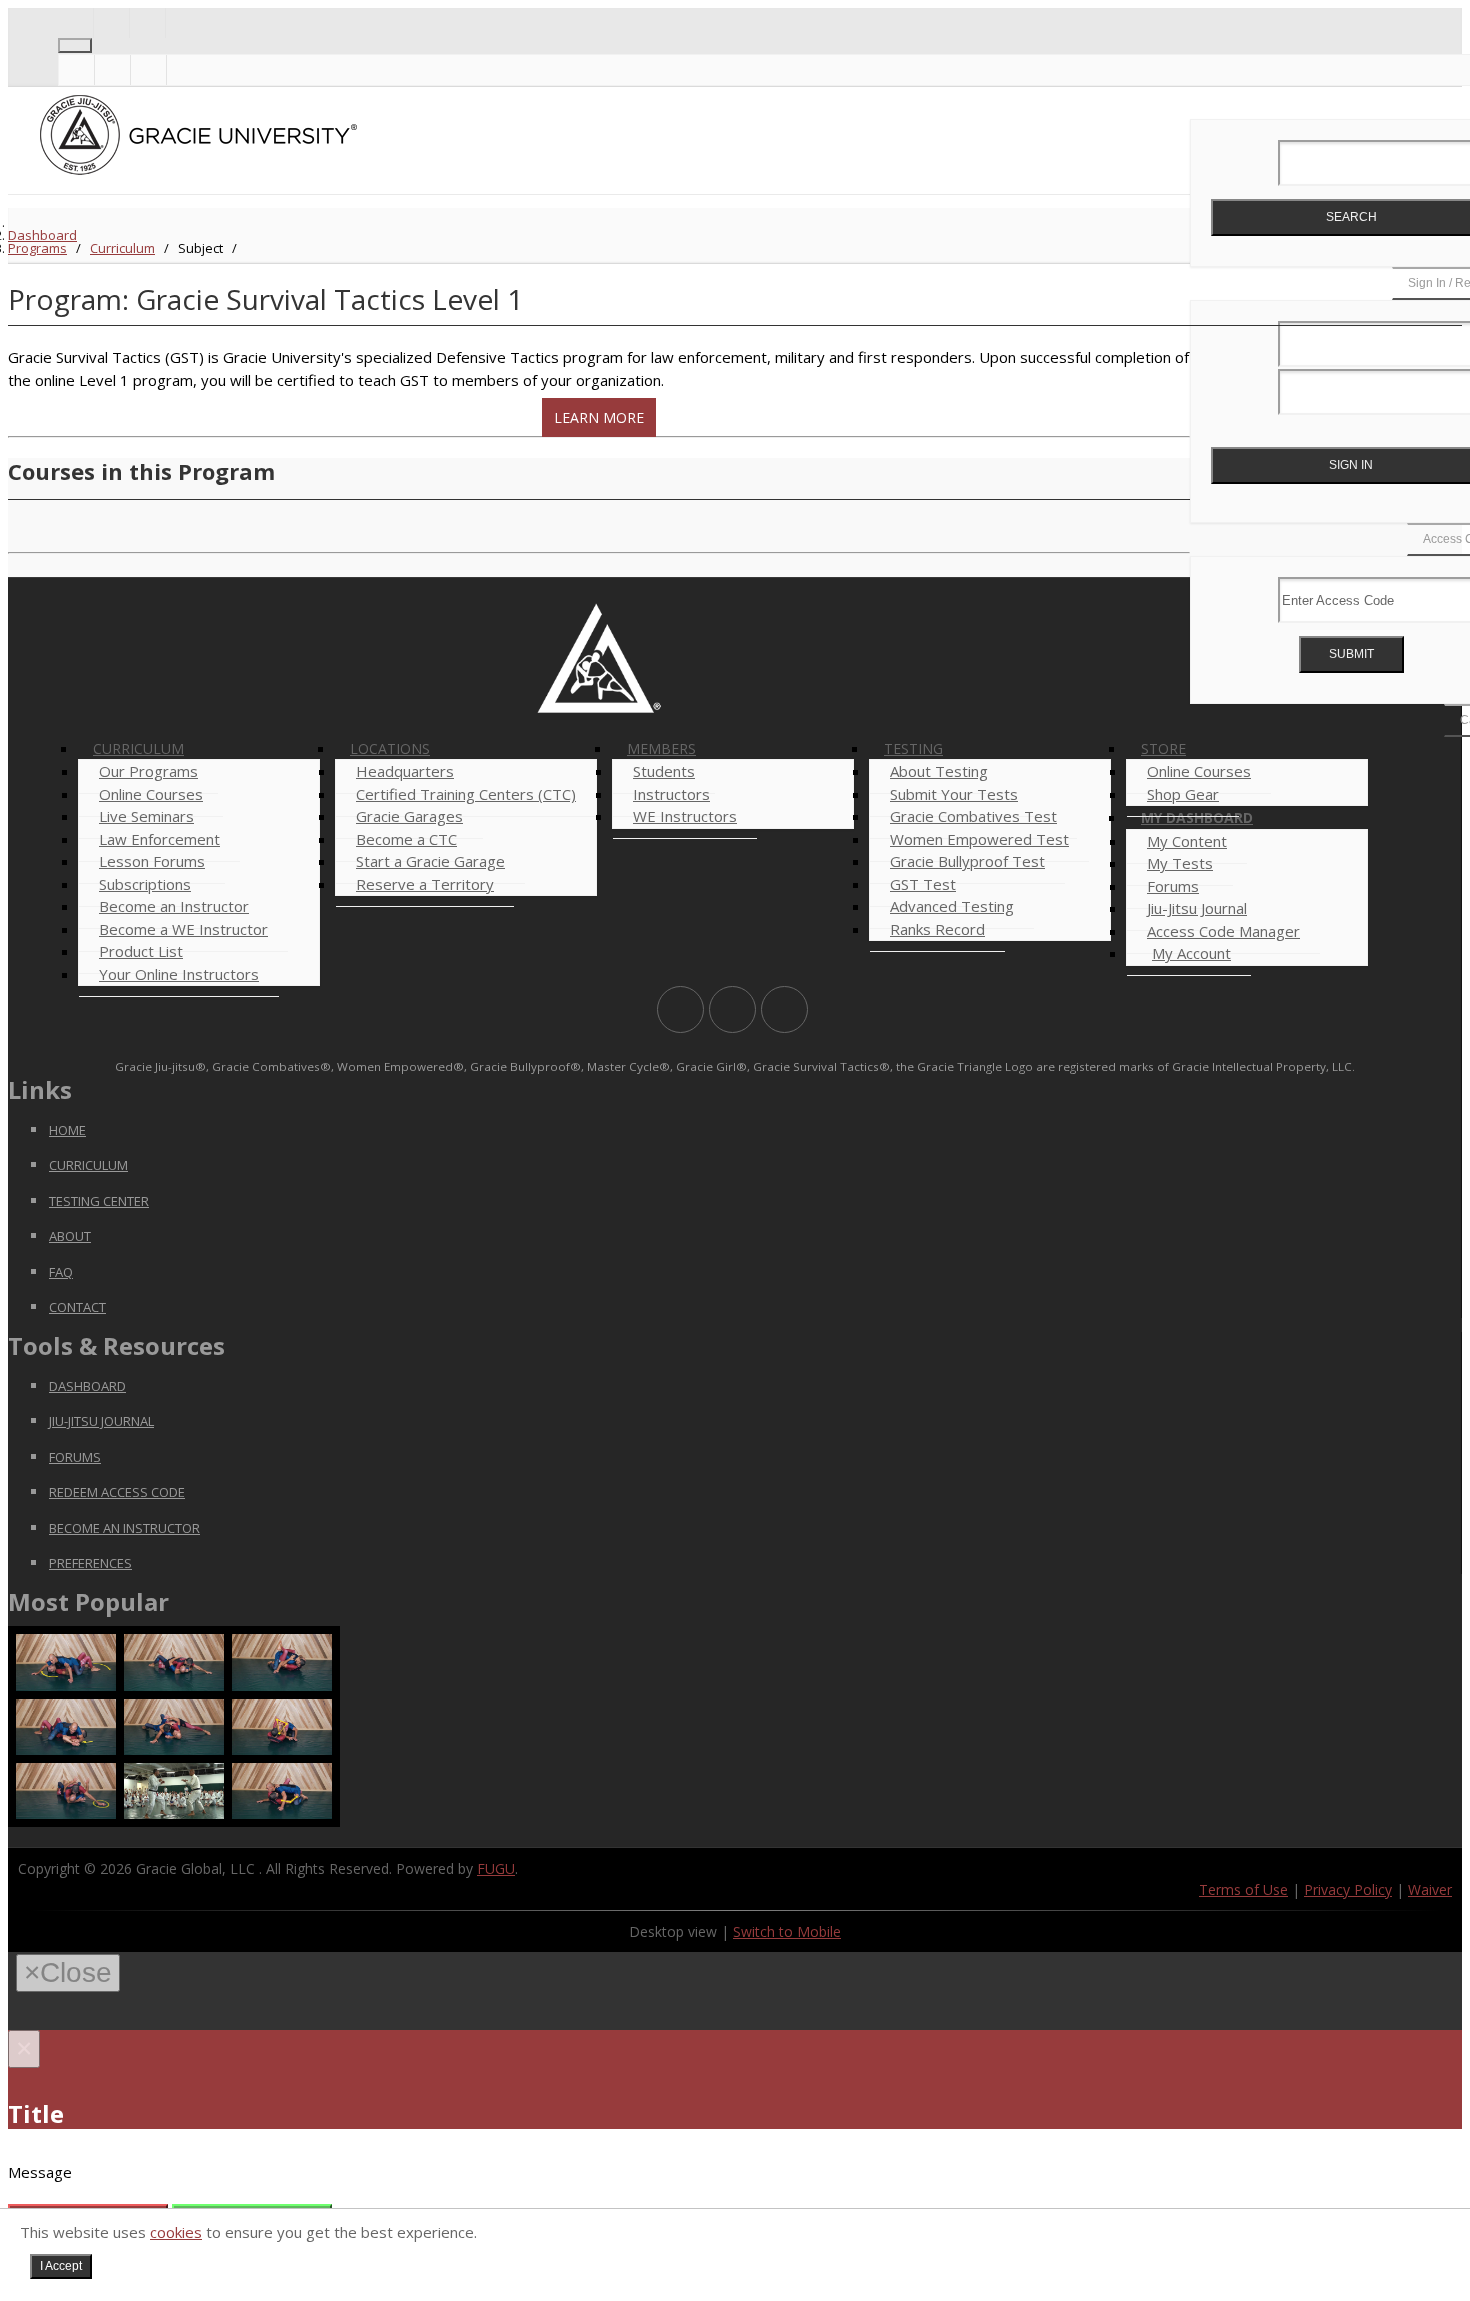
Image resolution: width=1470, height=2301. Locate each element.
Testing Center (99, 1201)
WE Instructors (685, 816)
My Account (1191, 953)
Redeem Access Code (117, 1492)
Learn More (599, 417)
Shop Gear (1183, 794)
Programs (37, 248)
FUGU (496, 1868)
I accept (61, 2266)
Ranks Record (937, 929)
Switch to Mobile (787, 1931)
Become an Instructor (124, 1528)
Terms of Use (1243, 1889)
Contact (77, 1307)
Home (67, 1130)
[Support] (75, 23)
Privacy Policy (1348, 1889)
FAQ (61, 1272)
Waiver (1430, 1889)
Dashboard (42, 235)
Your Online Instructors (179, 974)
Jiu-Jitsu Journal (101, 1421)
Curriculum (122, 248)
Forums (75, 1457)
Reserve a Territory (425, 884)
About (70, 1236)
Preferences (90, 1563)
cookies (176, 2232)
